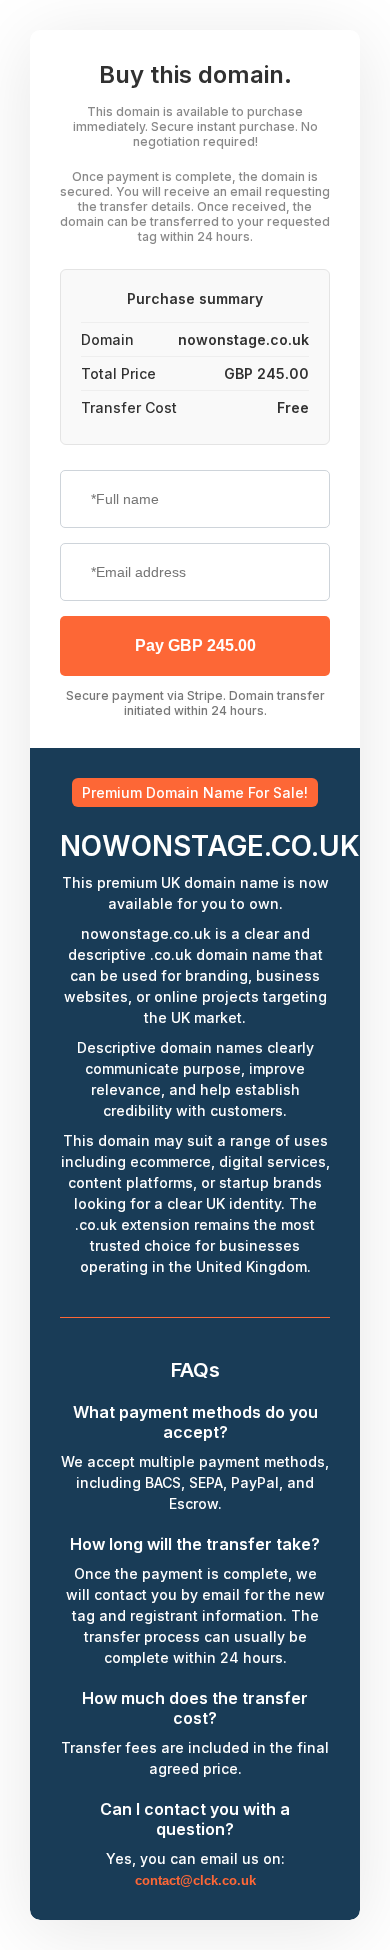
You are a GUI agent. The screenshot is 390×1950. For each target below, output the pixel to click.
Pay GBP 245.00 (195, 645)
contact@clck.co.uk (195, 1880)
